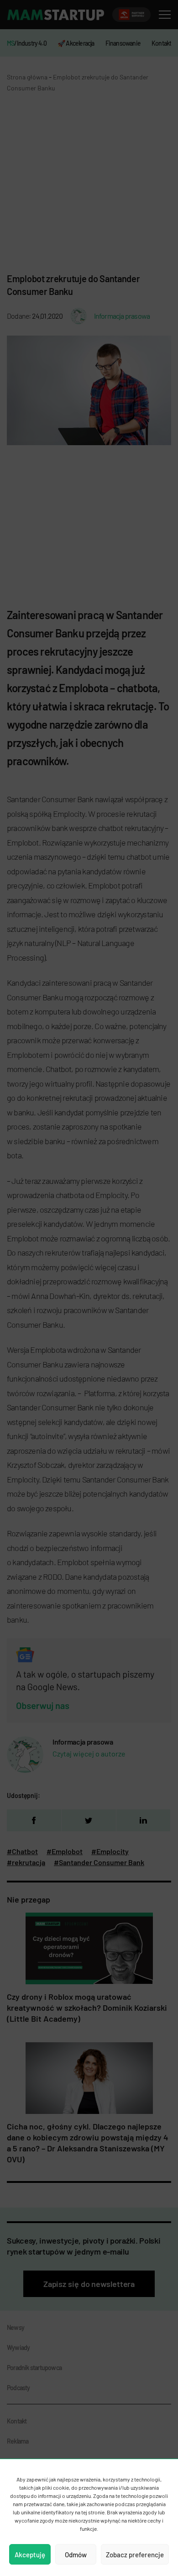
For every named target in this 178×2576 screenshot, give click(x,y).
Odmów (76, 2555)
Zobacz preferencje (135, 2555)
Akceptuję (30, 2555)
